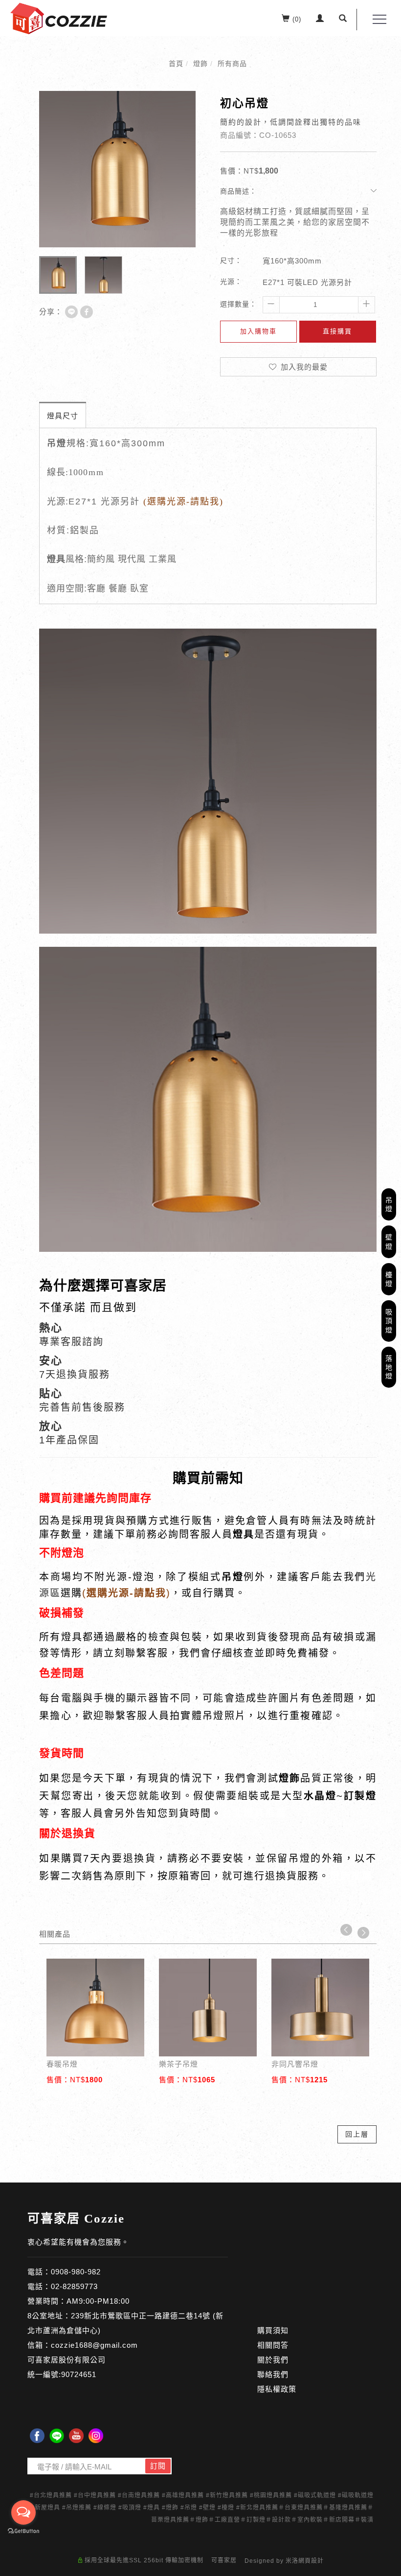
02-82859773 (74, 2286)
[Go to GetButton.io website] (23, 2531)
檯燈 (389, 1279)
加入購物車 (258, 331)
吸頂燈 (389, 1321)
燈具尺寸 (63, 416)
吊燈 (389, 1204)
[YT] (76, 2436)
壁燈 (389, 1242)
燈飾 (200, 64)
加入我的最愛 (303, 367)
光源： (231, 282)
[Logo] (59, 18)
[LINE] (57, 2436)
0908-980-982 (76, 2272)
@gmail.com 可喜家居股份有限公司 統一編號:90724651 (83, 2360)
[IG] (96, 2436)
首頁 (176, 64)
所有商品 (232, 64)
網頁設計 (311, 2561)
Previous (346, 1930)
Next (363, 1933)
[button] (343, 20)
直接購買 (337, 331)
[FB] (37, 2436)
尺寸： (231, 261)
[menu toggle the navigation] (377, 20)
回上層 (357, 2134)
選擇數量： (238, 304)
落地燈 (389, 1367)
